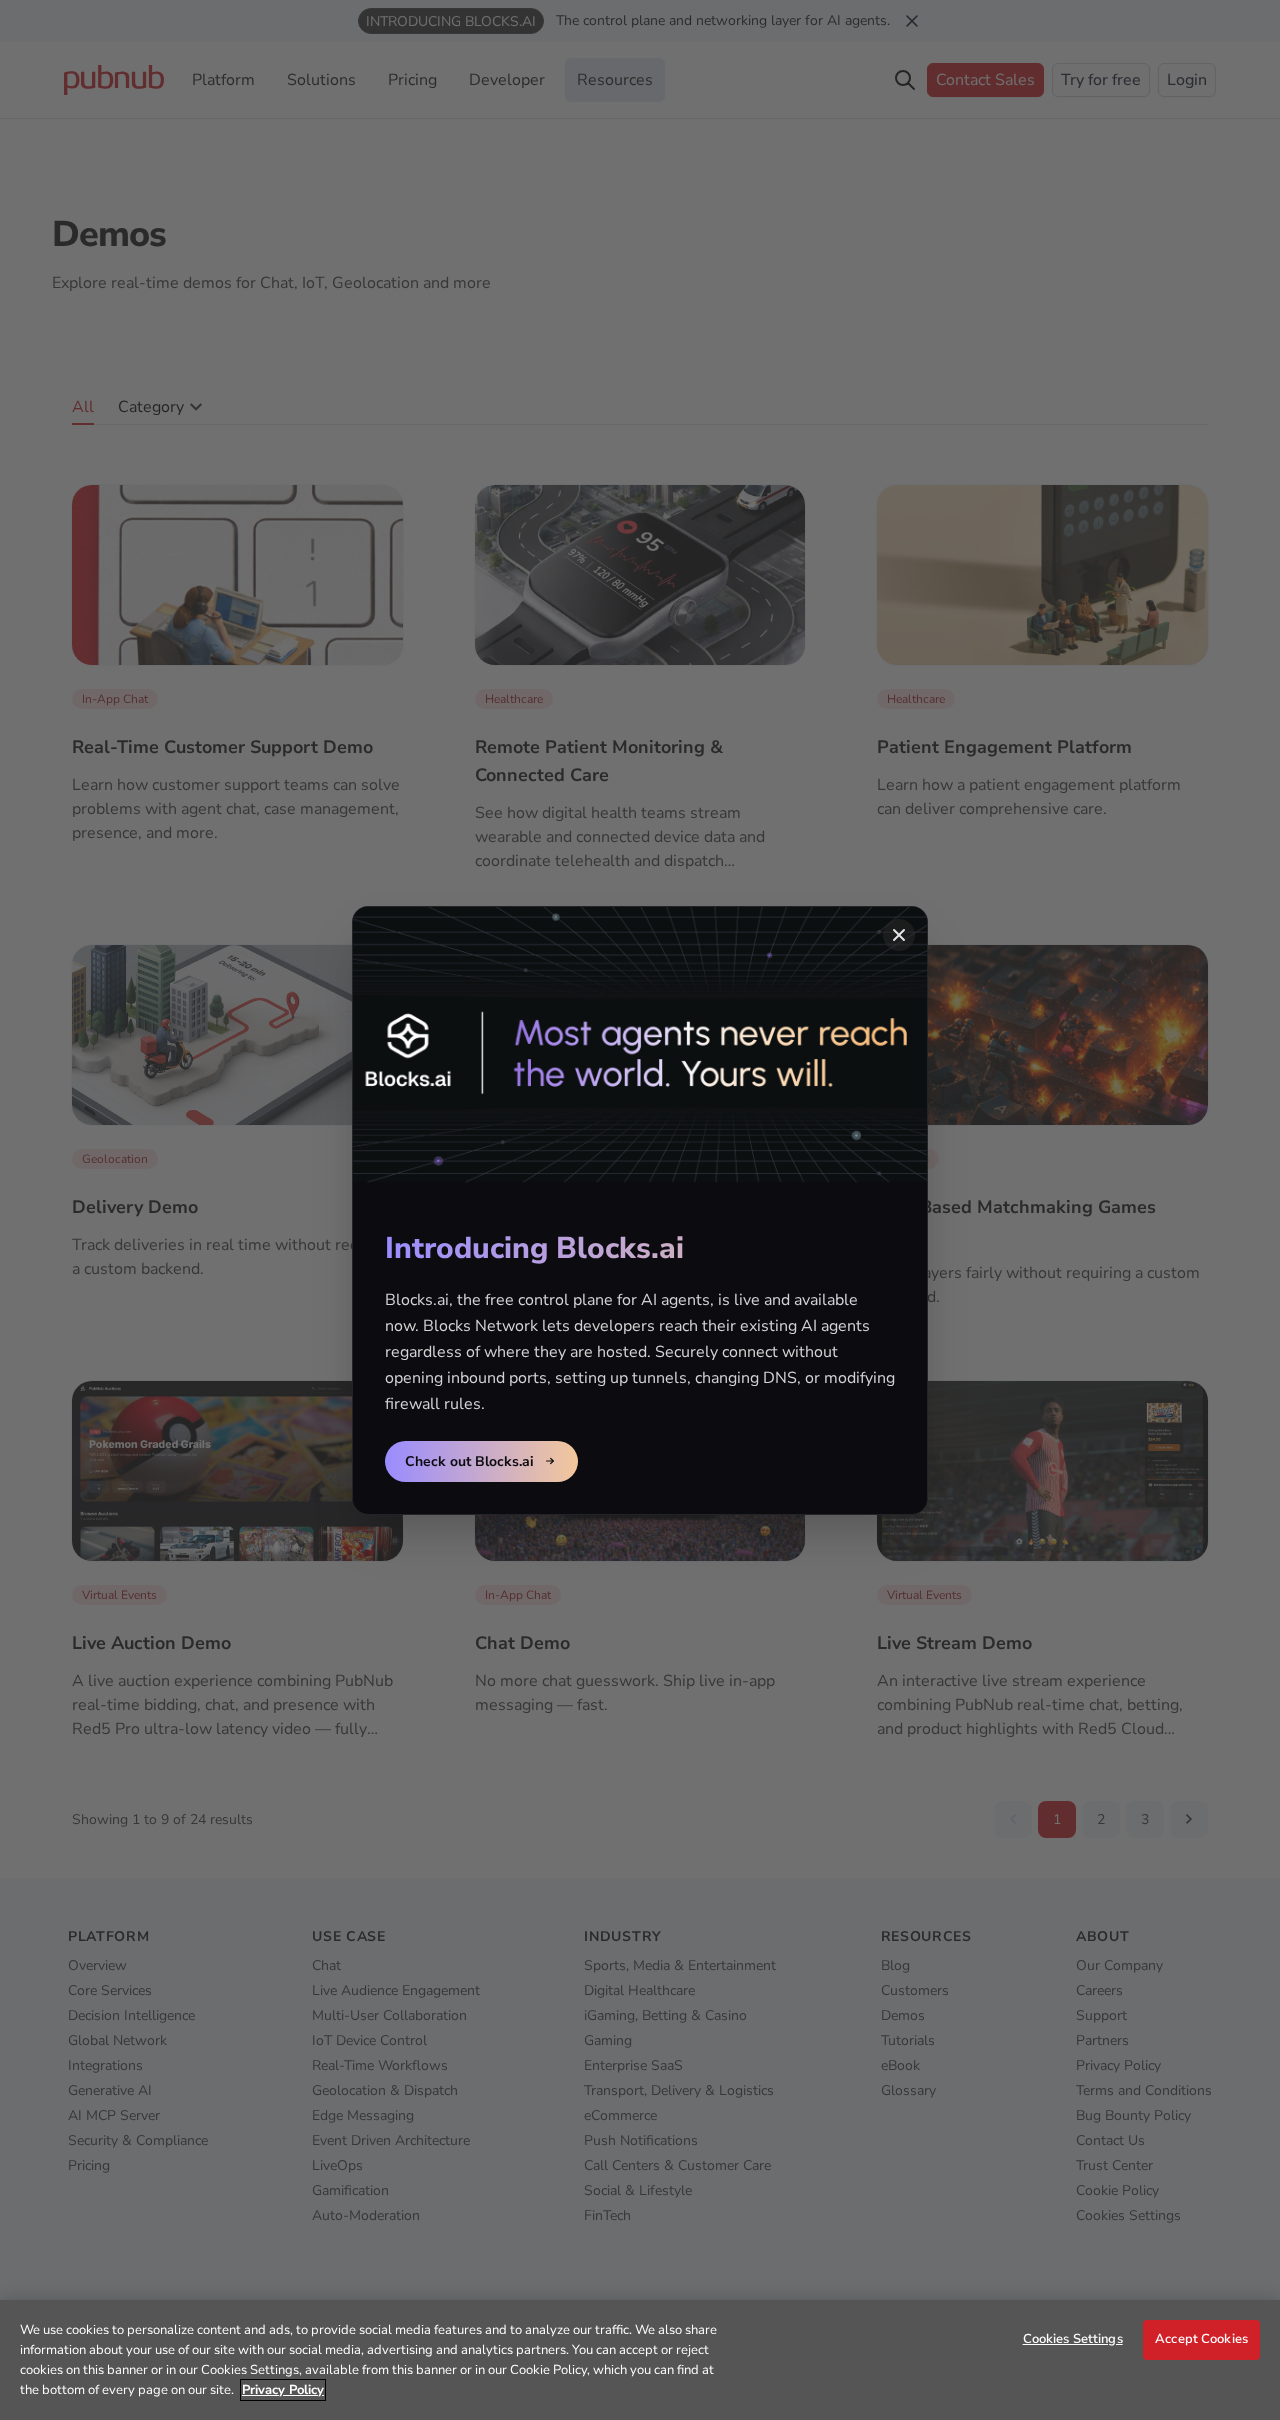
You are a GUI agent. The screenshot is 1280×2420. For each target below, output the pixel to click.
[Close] (899, 935)
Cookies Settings (1073, 2339)
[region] (640, 2360)
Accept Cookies (1201, 2339)
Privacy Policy (283, 2390)
